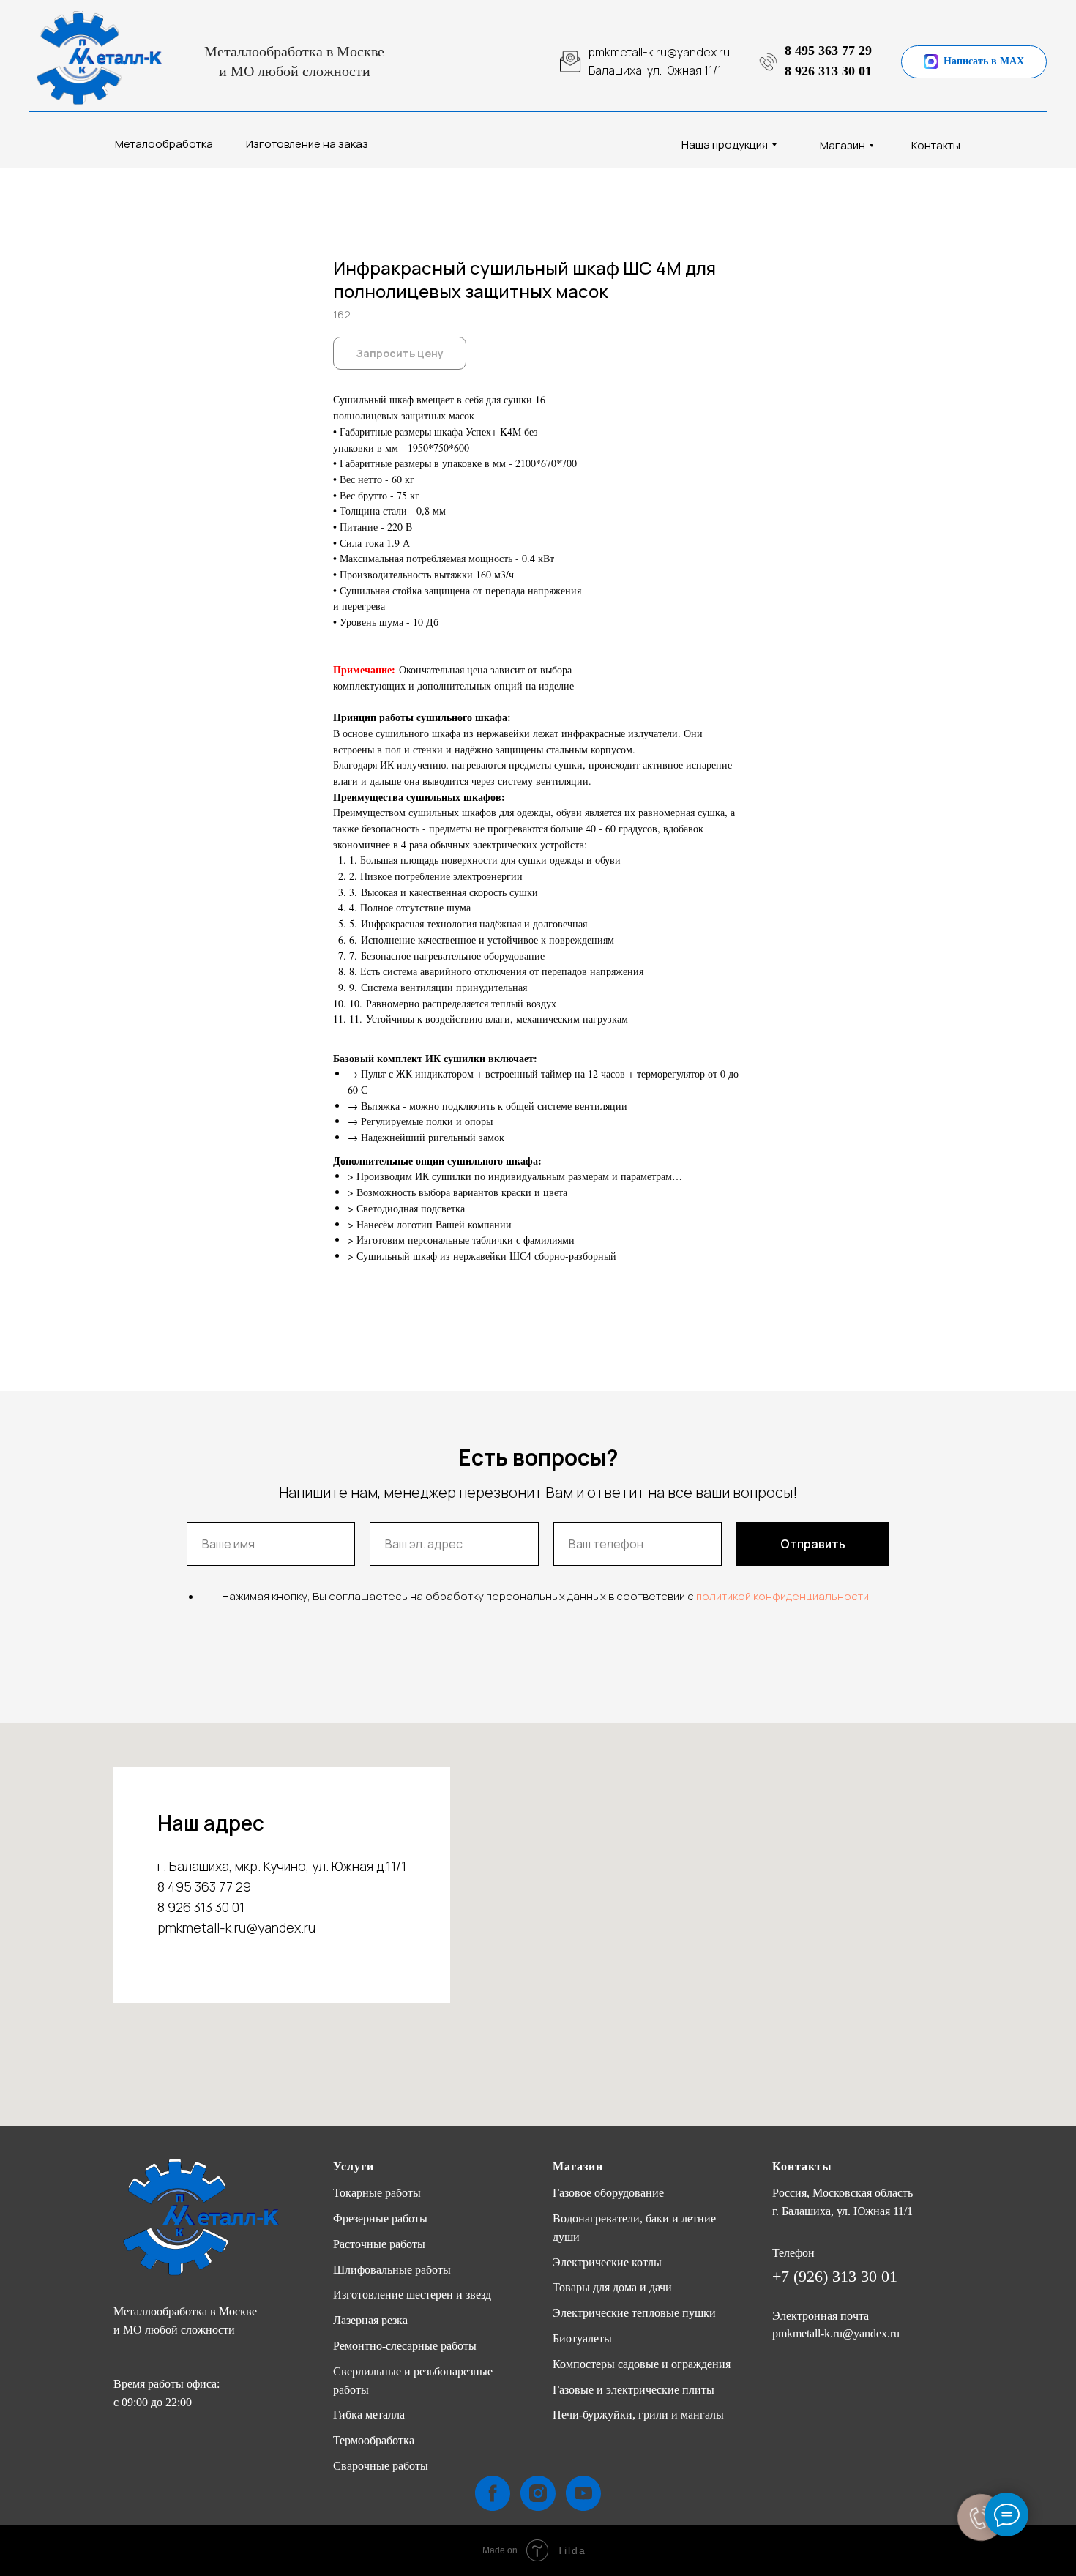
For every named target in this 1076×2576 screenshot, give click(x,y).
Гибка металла (369, 2415)
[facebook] (493, 2493)
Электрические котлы (607, 2262)
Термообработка (374, 2440)
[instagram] (538, 2493)
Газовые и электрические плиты (634, 2390)
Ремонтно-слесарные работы (405, 2346)
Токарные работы (377, 2193)
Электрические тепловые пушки (634, 2313)
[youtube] (583, 2493)
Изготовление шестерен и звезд (412, 2295)
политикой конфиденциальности (782, 1596)
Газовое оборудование (608, 2193)
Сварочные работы (381, 2466)
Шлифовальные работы (392, 2270)
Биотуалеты (582, 2338)
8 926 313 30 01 (828, 71)
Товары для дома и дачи (612, 2287)
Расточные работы (379, 2244)
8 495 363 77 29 (828, 51)
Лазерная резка (370, 2320)
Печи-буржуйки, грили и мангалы (638, 2415)
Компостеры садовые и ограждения (642, 2364)
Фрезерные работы (380, 2218)
